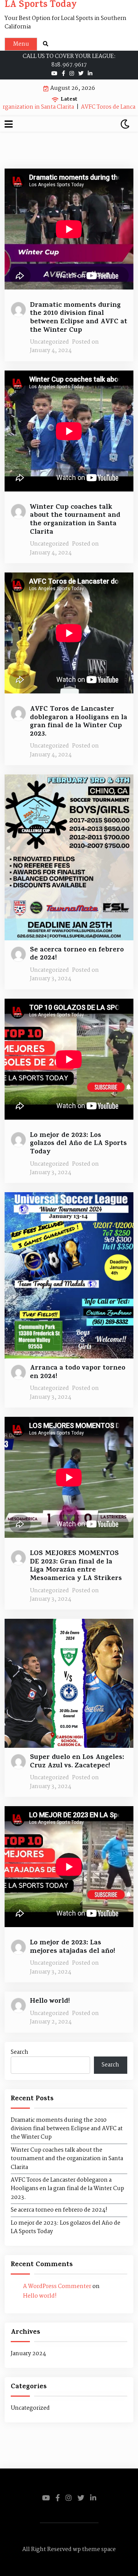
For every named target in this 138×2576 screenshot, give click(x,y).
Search (20, 2052)
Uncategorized (49, 342)
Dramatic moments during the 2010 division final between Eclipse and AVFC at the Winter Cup (79, 318)
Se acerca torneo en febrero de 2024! (77, 955)
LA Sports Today (41, 6)
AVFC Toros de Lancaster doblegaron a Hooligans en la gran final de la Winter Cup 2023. (79, 722)
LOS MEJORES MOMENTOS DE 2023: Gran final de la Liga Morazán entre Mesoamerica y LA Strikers (76, 1567)
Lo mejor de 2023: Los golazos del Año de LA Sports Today (78, 1144)
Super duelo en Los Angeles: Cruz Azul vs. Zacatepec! (77, 1762)
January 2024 (28, 2354)
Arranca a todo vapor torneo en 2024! (78, 1373)
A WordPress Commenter (57, 2286)
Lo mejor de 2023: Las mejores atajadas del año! (72, 1948)
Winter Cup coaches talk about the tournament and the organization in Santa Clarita (75, 520)
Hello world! (50, 2002)
